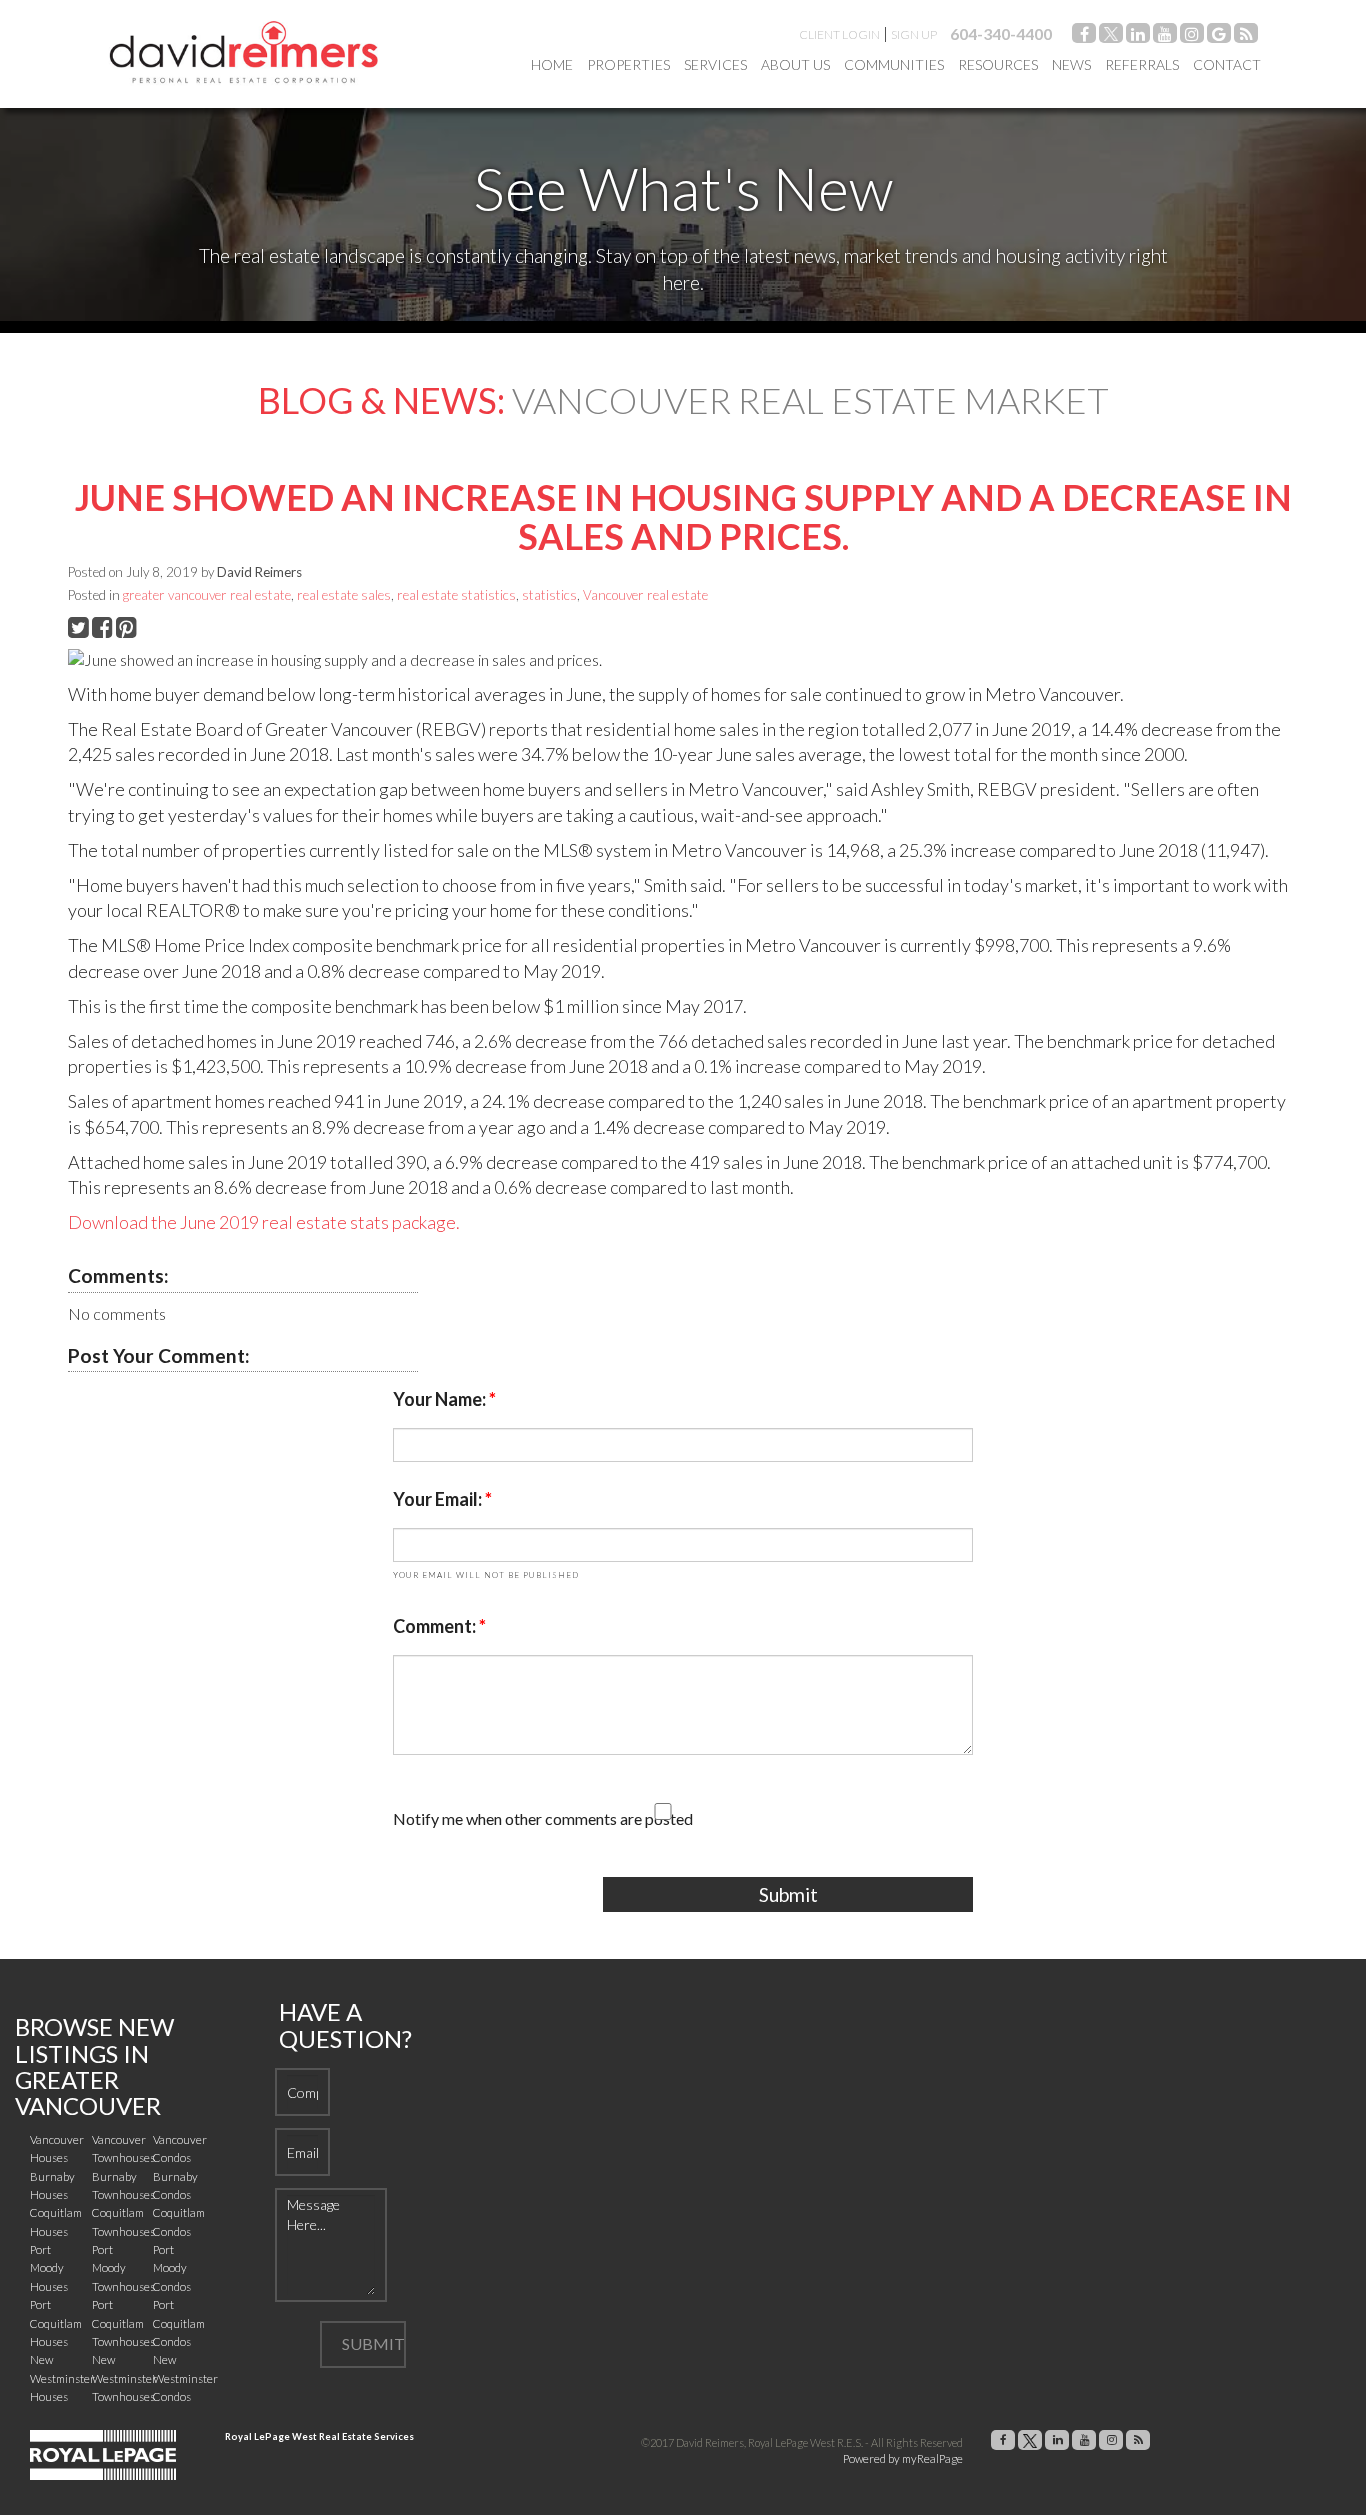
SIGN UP (914, 34)
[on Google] (1219, 36)
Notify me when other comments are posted (543, 1818)
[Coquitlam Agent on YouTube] (1165, 36)
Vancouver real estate (645, 595)
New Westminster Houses (62, 2378)
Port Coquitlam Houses (56, 2323)
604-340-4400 (1001, 33)
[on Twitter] (1111, 36)
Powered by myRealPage (903, 2458)
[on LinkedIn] (1138, 36)
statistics (549, 595)
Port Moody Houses (49, 2268)
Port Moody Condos (172, 2268)
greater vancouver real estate (207, 595)
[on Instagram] (1192, 36)
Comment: (436, 1626)
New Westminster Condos (185, 2378)
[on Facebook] (1084, 36)
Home (552, 64)
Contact (1227, 64)
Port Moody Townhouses (123, 2268)
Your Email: (439, 1499)
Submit (788, 1894)
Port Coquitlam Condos (179, 2323)
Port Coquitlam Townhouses (123, 2323)
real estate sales (344, 595)
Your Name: (441, 1399)
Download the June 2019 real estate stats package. (264, 1222)
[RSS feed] (1246, 36)
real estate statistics (456, 595)
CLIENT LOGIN (839, 34)
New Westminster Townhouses (124, 2378)
